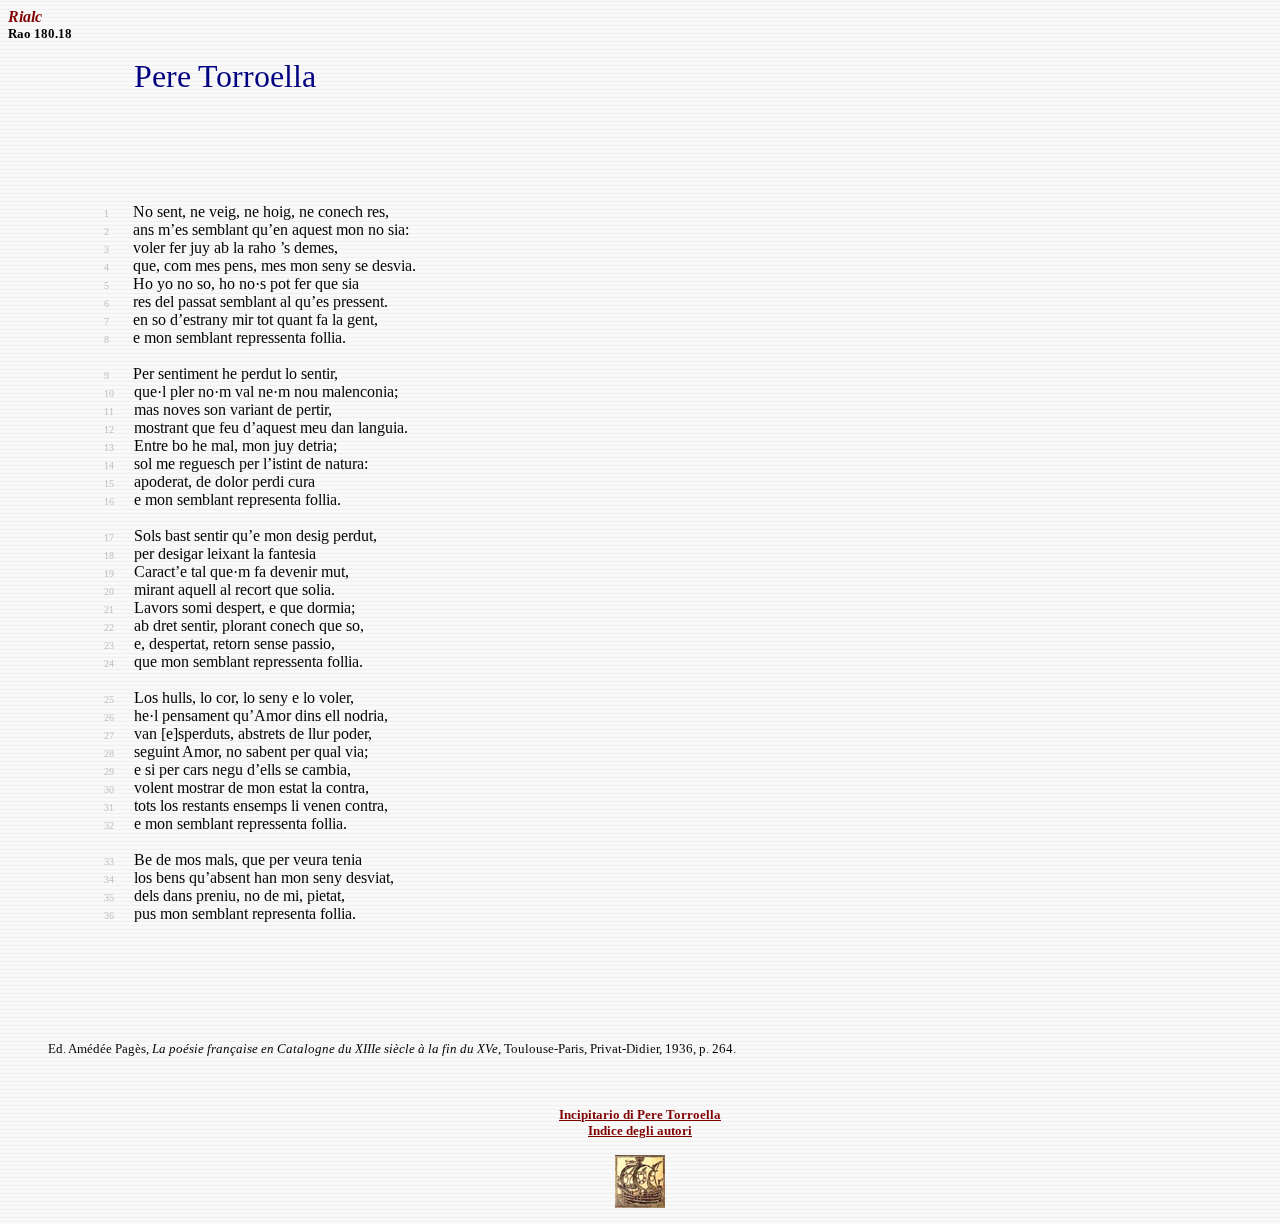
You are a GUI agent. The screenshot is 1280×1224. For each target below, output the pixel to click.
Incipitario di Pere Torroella (640, 1114)
